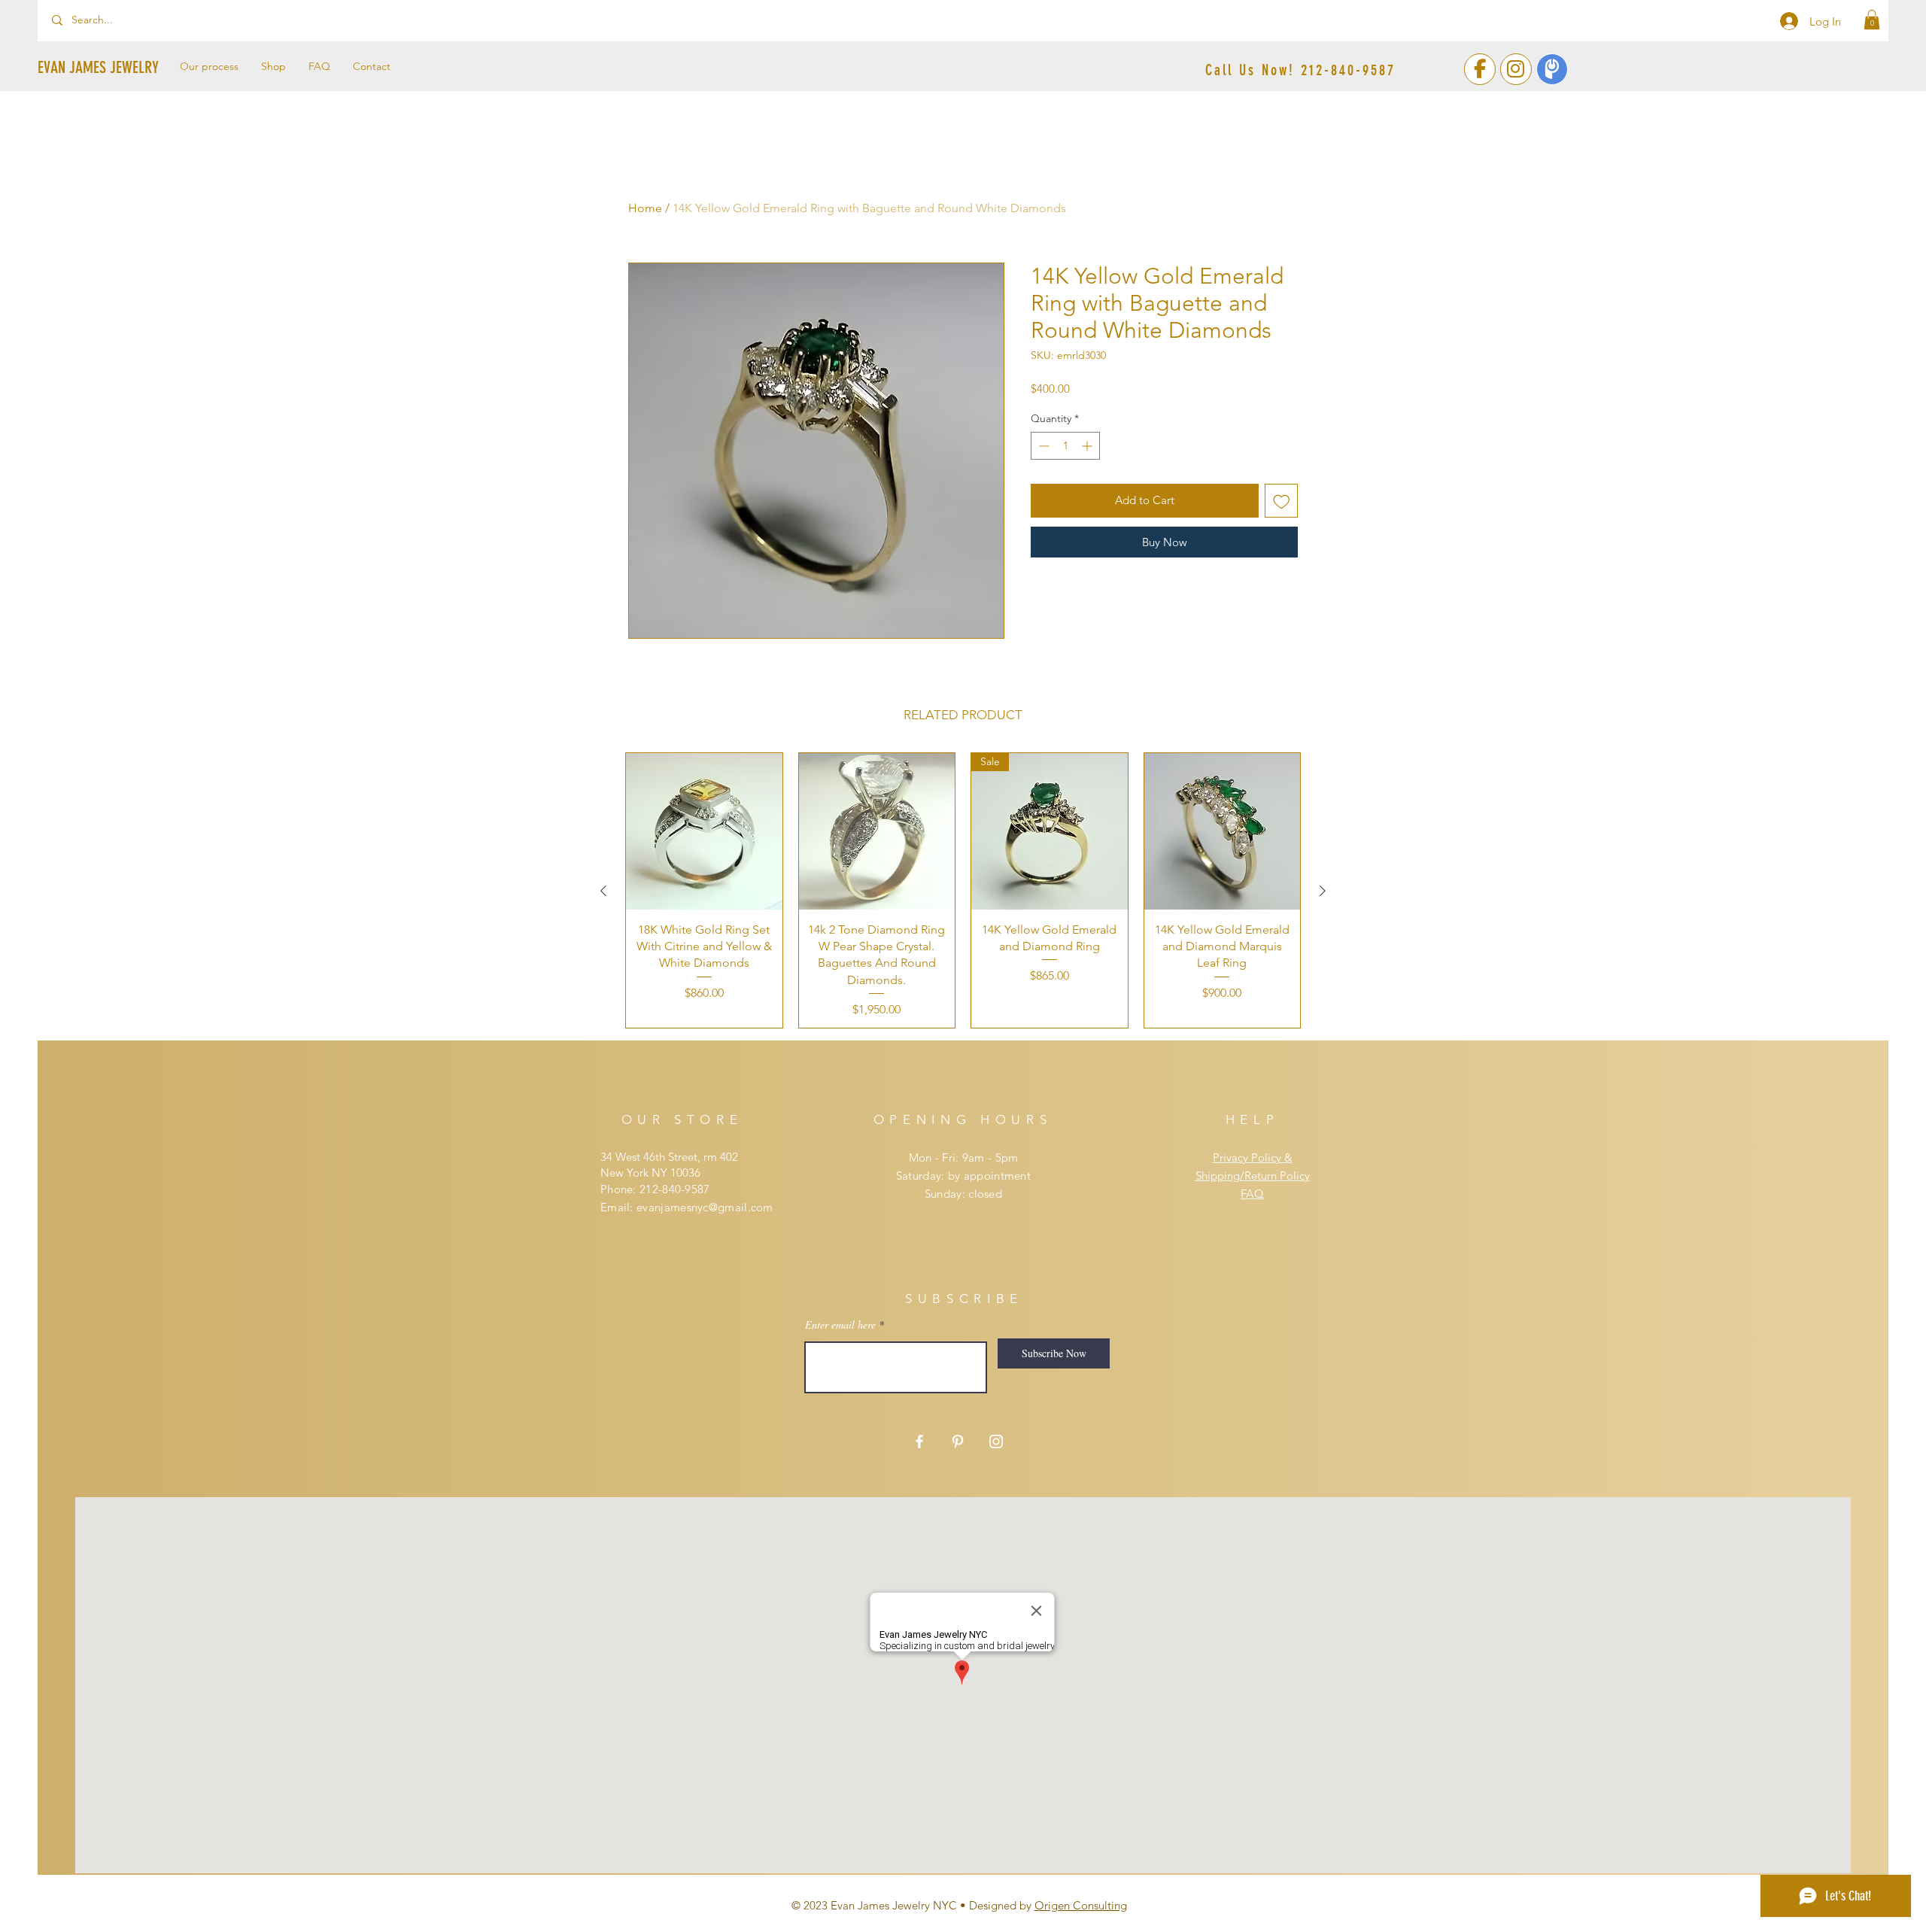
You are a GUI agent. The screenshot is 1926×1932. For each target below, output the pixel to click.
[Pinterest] (958, 1441)
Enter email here (840, 1325)
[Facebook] (919, 1441)
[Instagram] (996, 1441)
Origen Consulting (1081, 1905)
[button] (1872, 20)
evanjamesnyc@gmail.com (705, 1207)
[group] (963, 890)
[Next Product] (1323, 891)
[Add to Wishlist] (1282, 501)
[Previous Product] (603, 891)
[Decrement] (1042, 446)
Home (645, 208)
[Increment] (1088, 446)
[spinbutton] (1065, 446)
